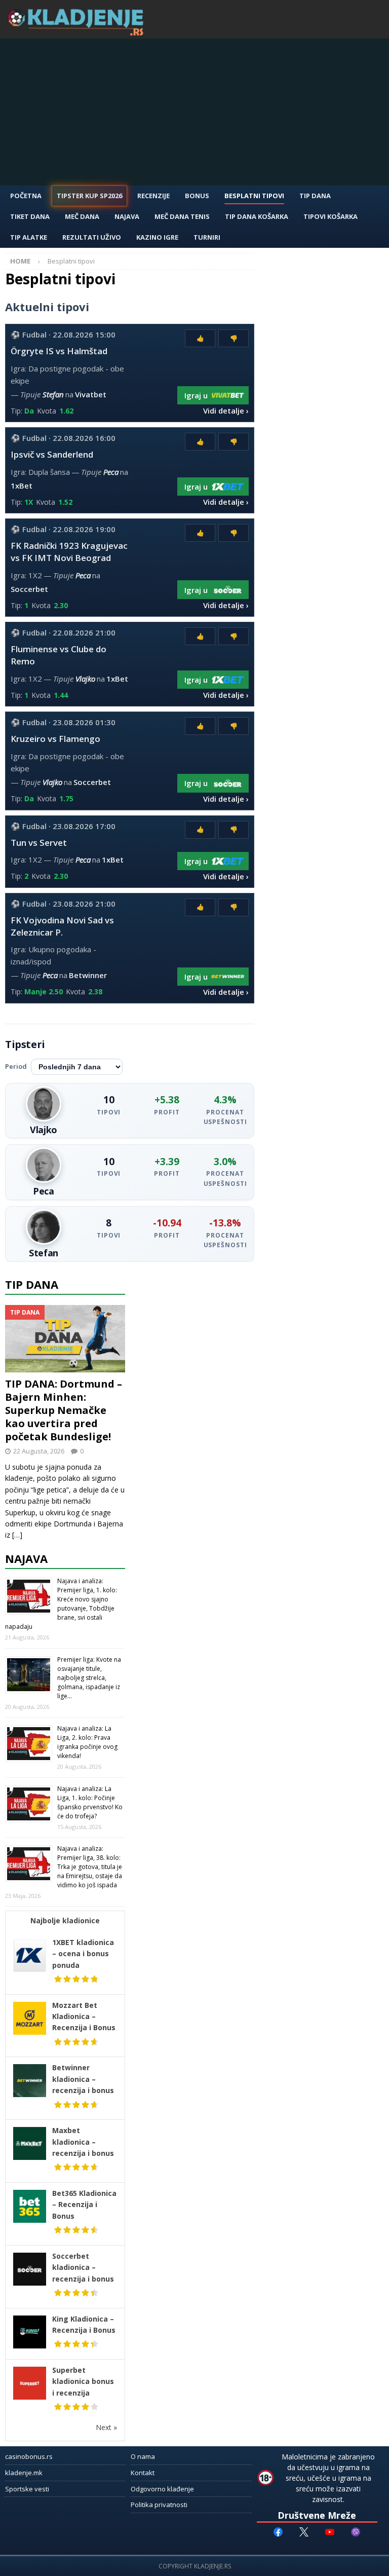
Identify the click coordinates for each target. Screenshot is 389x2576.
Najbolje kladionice (65, 1920)
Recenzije (153, 196)
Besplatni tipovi (254, 196)
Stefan (53, 394)
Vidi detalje (224, 410)
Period (16, 1066)
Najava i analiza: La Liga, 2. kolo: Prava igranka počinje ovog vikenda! (87, 1742)
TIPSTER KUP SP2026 (89, 196)
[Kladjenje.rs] (78, 33)
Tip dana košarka (257, 216)
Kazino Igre (157, 237)
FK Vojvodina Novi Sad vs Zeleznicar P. (62, 926)
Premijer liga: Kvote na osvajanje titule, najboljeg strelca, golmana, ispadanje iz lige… (89, 1678)
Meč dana (82, 216)
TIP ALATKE (29, 237)
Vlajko (85, 679)
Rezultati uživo (92, 237)
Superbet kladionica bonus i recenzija (83, 2381)
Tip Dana (315, 196)
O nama (143, 2456)
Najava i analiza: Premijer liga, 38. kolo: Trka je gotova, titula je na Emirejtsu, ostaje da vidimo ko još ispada (90, 1867)
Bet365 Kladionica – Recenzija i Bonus (84, 2205)
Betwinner (88, 975)
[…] (17, 1535)
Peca (111, 472)
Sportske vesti (27, 2489)
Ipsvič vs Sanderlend (52, 454)
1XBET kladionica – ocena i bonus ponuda (83, 1954)
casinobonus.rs (29, 2456)
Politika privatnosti (159, 2505)
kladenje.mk (24, 2473)
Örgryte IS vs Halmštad (59, 351)
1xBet (22, 486)
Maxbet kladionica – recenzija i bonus (83, 2142)
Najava (127, 216)
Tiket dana (30, 216)
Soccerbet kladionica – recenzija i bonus (83, 2267)
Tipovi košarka (330, 216)
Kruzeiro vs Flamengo (55, 739)
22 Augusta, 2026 (39, 1451)
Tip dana (32, 1284)
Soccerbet (29, 589)
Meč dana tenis (182, 216)
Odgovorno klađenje (162, 2489)
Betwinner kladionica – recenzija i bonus (83, 2079)
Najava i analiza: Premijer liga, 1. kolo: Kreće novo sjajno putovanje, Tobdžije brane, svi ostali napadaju (61, 1604)
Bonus (197, 196)
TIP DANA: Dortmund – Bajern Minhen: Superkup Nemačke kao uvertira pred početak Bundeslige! (64, 1410)
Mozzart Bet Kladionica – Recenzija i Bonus (84, 2017)
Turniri (207, 237)
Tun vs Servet (39, 843)
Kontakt (143, 2473)
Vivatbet (91, 394)
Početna (26, 196)
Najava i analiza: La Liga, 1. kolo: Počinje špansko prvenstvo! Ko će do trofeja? (90, 1802)
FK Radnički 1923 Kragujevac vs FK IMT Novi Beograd (69, 552)
